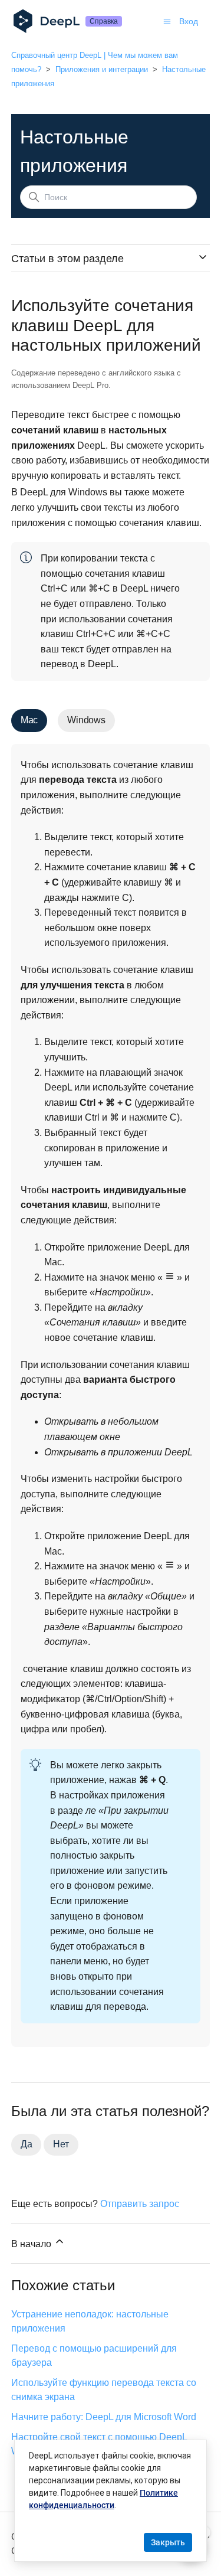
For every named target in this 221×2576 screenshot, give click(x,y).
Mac (29, 720)
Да (27, 2144)
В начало (32, 2244)
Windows (86, 720)
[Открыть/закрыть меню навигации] (167, 21)
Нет (61, 2144)
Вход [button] (189, 21)
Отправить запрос (140, 2204)
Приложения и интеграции (102, 69)
